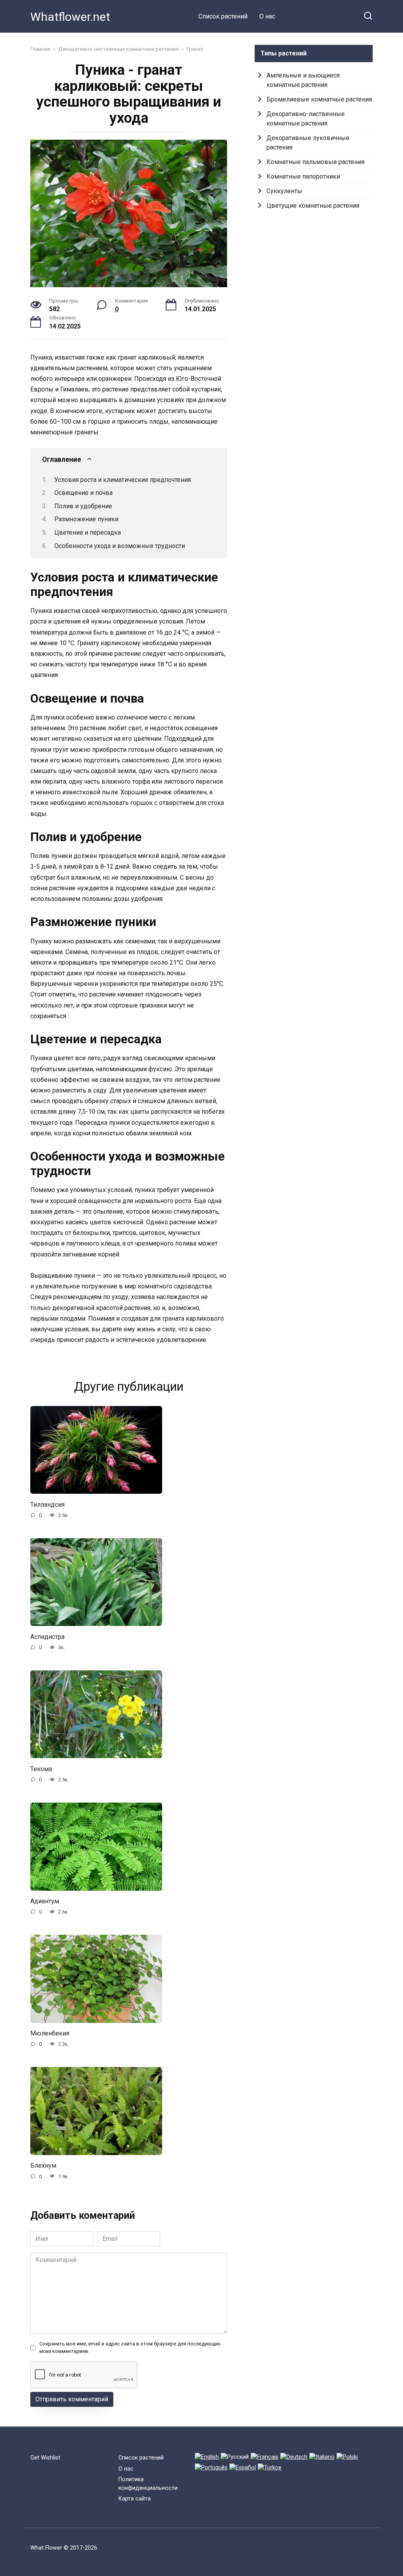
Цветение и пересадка (88, 532)
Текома (41, 1769)
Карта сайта (135, 2499)
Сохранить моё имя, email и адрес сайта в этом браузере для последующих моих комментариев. (130, 2347)
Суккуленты (284, 191)
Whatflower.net (70, 17)
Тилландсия (47, 1504)
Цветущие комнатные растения (313, 206)
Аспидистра (47, 1636)
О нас (267, 16)
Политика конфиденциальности (148, 2484)
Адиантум (45, 1901)
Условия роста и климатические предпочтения (123, 480)
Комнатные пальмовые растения (315, 162)
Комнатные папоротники (303, 176)
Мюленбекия (50, 2033)
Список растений (223, 16)
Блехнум (43, 2165)
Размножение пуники (86, 519)
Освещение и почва (83, 493)
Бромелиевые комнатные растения (319, 99)
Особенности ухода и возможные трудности (120, 546)
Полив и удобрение (83, 506)
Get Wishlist (45, 2458)
